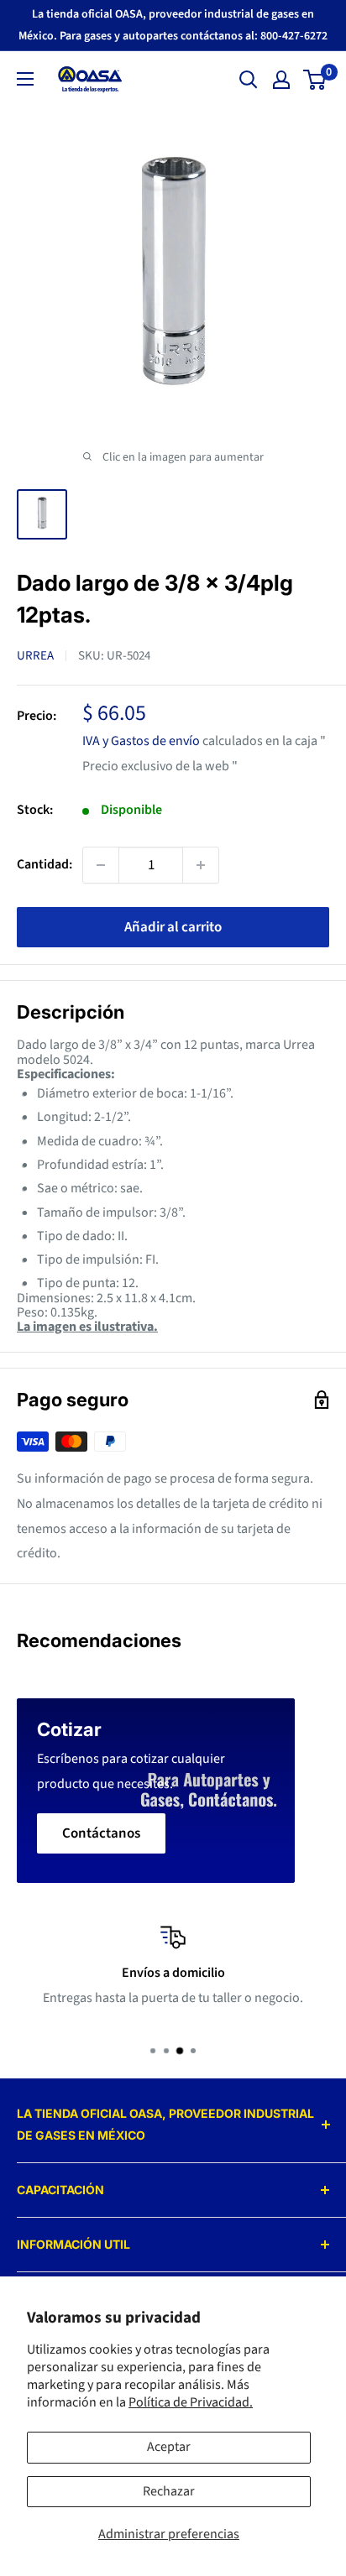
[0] (315, 80)
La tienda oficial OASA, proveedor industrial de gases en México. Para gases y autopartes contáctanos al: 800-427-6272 (173, 25)
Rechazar (169, 2491)
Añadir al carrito (173, 927)
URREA (35, 656)
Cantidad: (45, 864)
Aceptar (169, 2447)
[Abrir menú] (25, 79)
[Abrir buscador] (249, 80)
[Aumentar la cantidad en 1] (201, 865)
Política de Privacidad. (191, 2402)
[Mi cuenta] (281, 80)
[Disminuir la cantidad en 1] (101, 865)
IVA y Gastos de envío (141, 741)
